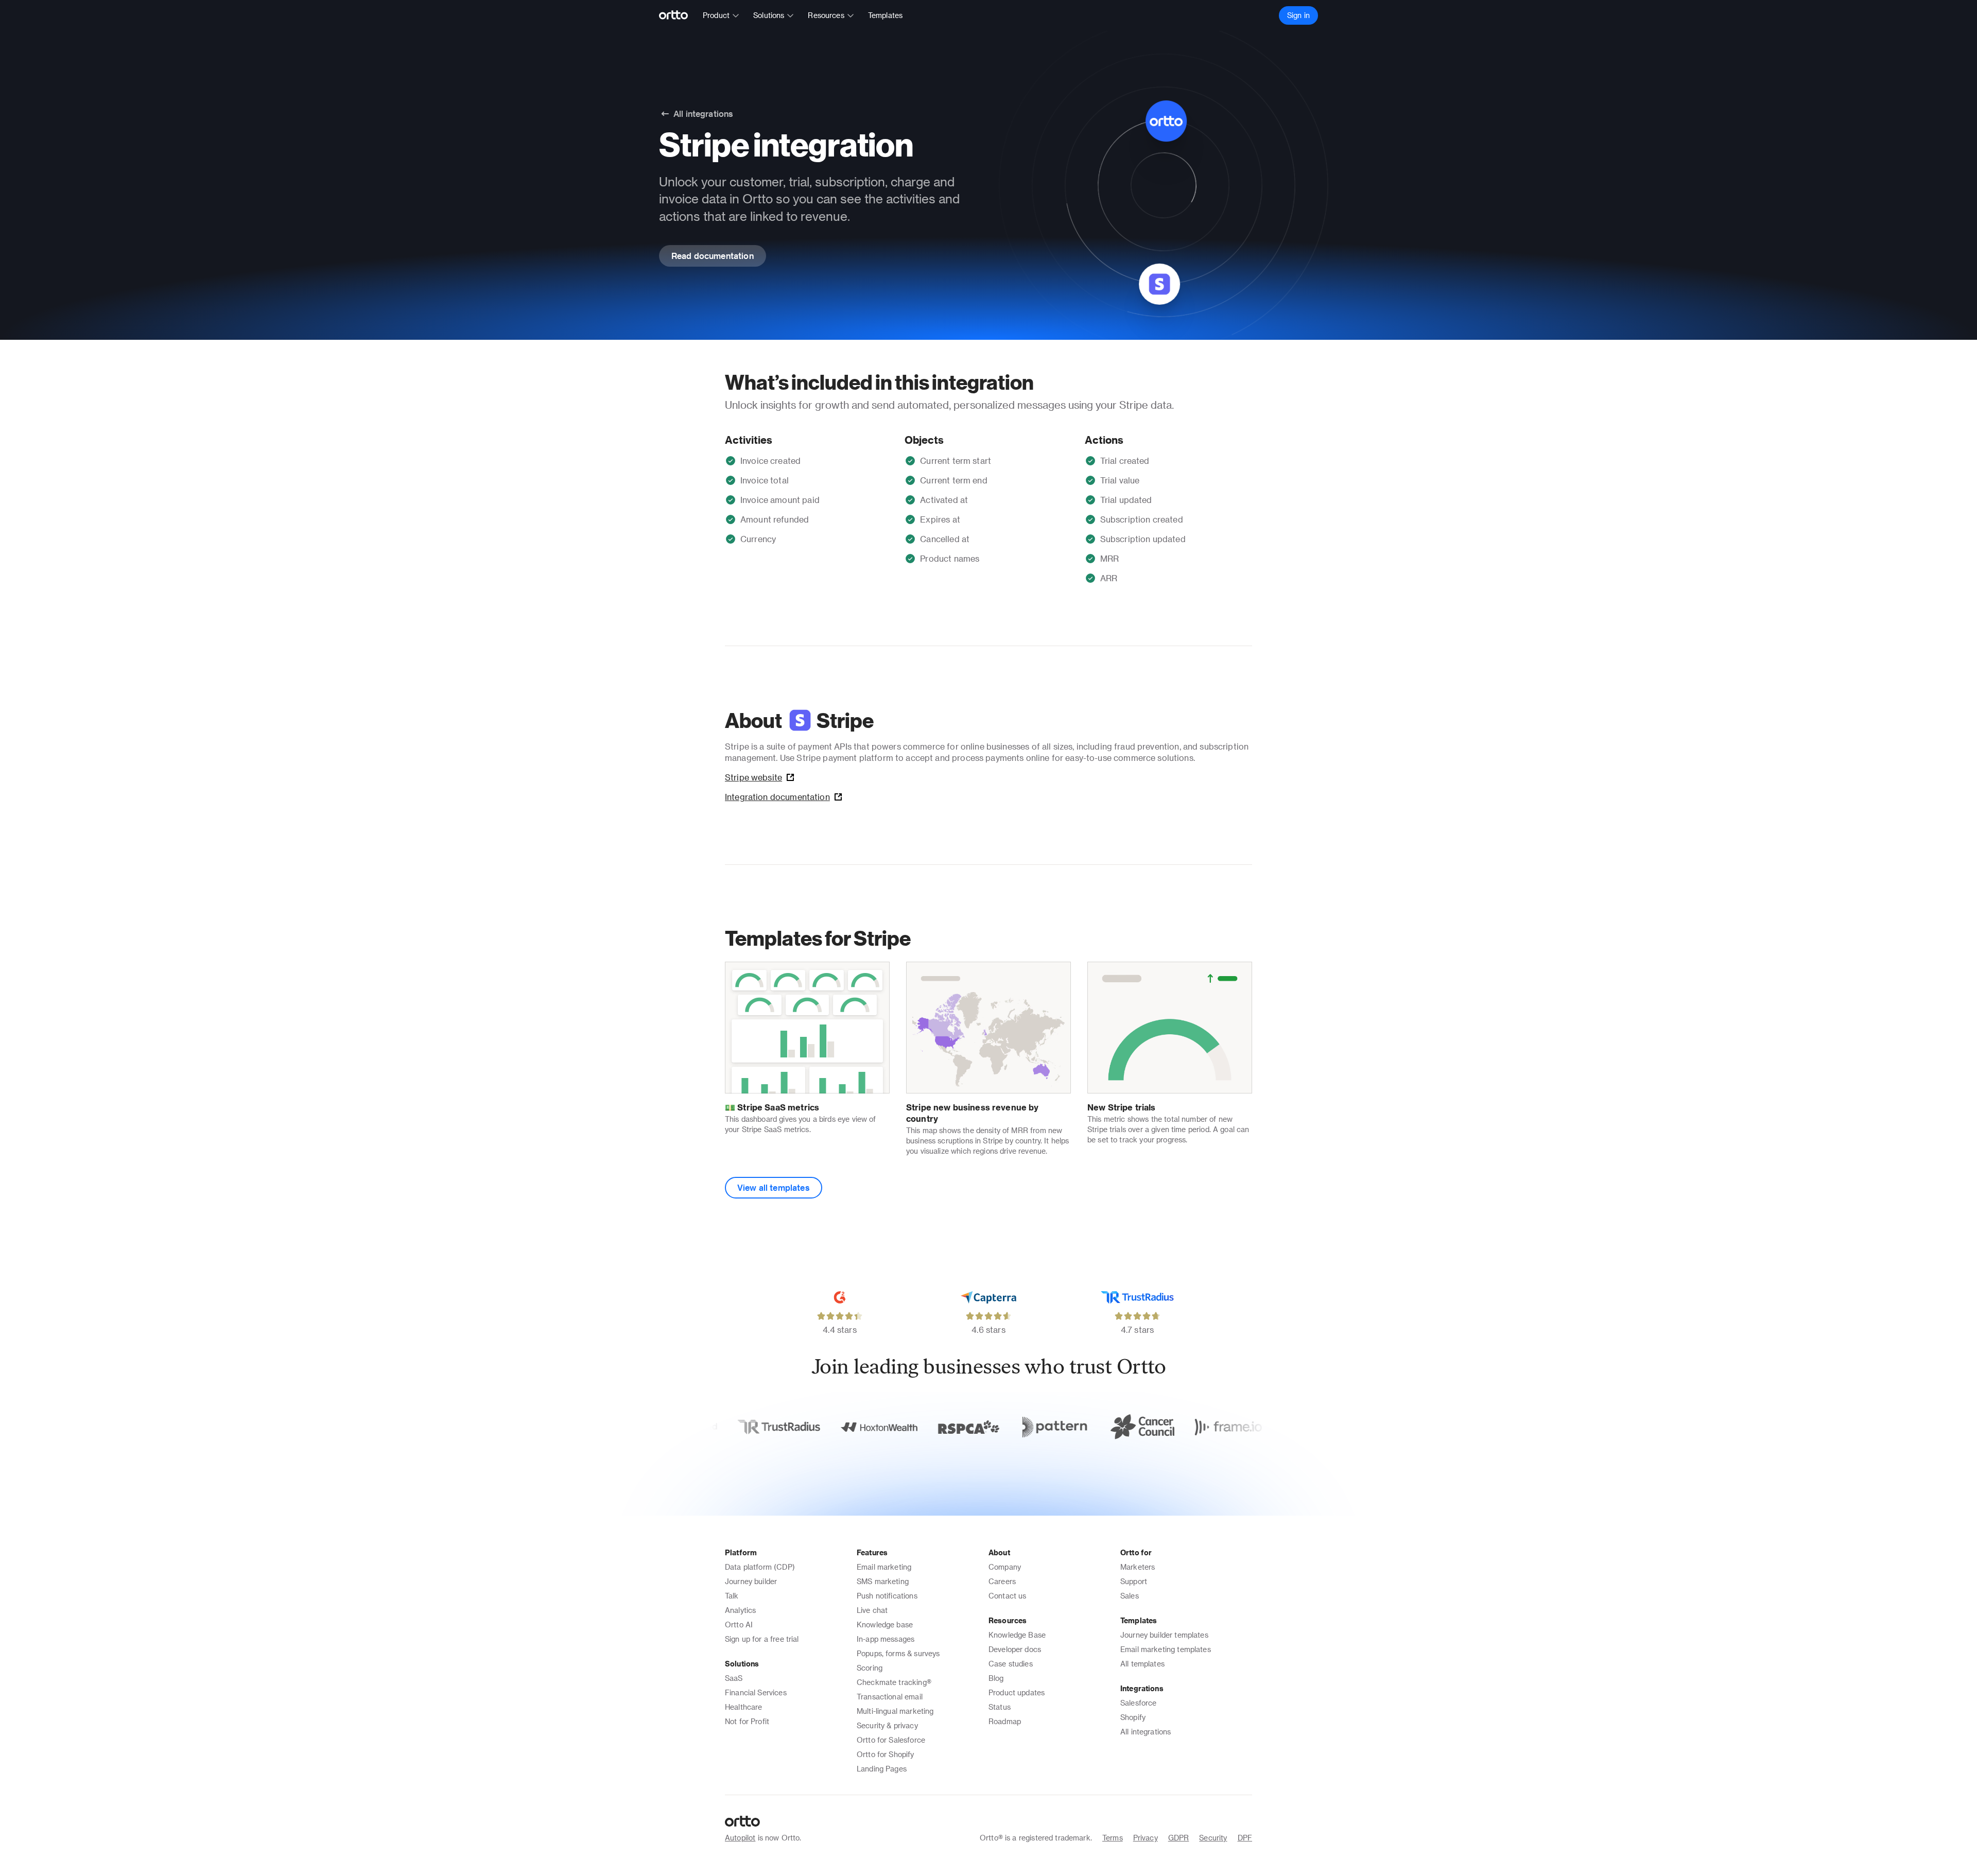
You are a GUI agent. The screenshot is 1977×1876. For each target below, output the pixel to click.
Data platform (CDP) (760, 1567)
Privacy (1146, 1838)
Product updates (1017, 1692)
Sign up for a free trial (762, 1639)
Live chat (872, 1610)
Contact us (1008, 1596)
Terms (1113, 1838)
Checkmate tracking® (894, 1682)
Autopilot (740, 1838)
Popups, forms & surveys (898, 1653)
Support (1134, 1581)
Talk (732, 1596)
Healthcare (744, 1707)
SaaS (734, 1678)
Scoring (870, 1668)
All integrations (1146, 1732)
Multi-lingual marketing (895, 1711)
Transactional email (890, 1697)
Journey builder (751, 1581)
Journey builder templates (1164, 1635)
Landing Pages (882, 1769)
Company (1005, 1567)
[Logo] (678, 15)
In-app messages (886, 1639)
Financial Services (756, 1692)
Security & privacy (887, 1725)
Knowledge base (885, 1625)
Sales (1130, 1596)
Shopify (1133, 1717)
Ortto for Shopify (886, 1754)
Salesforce (1139, 1703)
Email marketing (884, 1567)
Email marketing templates (1166, 1649)
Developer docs (1015, 1649)
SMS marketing (883, 1581)
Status (1000, 1707)
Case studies (1011, 1664)
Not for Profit (747, 1721)
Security (1213, 1838)
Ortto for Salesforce (891, 1740)
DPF (1245, 1838)
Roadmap (1005, 1721)
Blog (996, 1678)
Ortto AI (739, 1625)
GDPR (1179, 1838)
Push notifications (887, 1596)
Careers (1002, 1581)
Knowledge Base (1017, 1635)
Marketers (1138, 1567)
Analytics (740, 1610)
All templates (1142, 1664)
